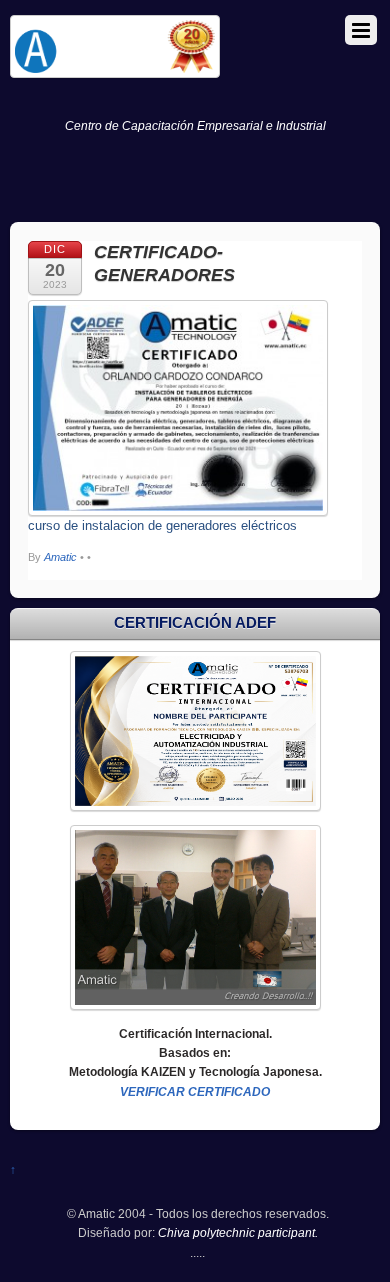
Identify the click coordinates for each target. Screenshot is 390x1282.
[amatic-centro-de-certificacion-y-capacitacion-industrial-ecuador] (115, 69)
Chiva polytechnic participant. (238, 1232)
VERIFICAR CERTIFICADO (195, 1091)
